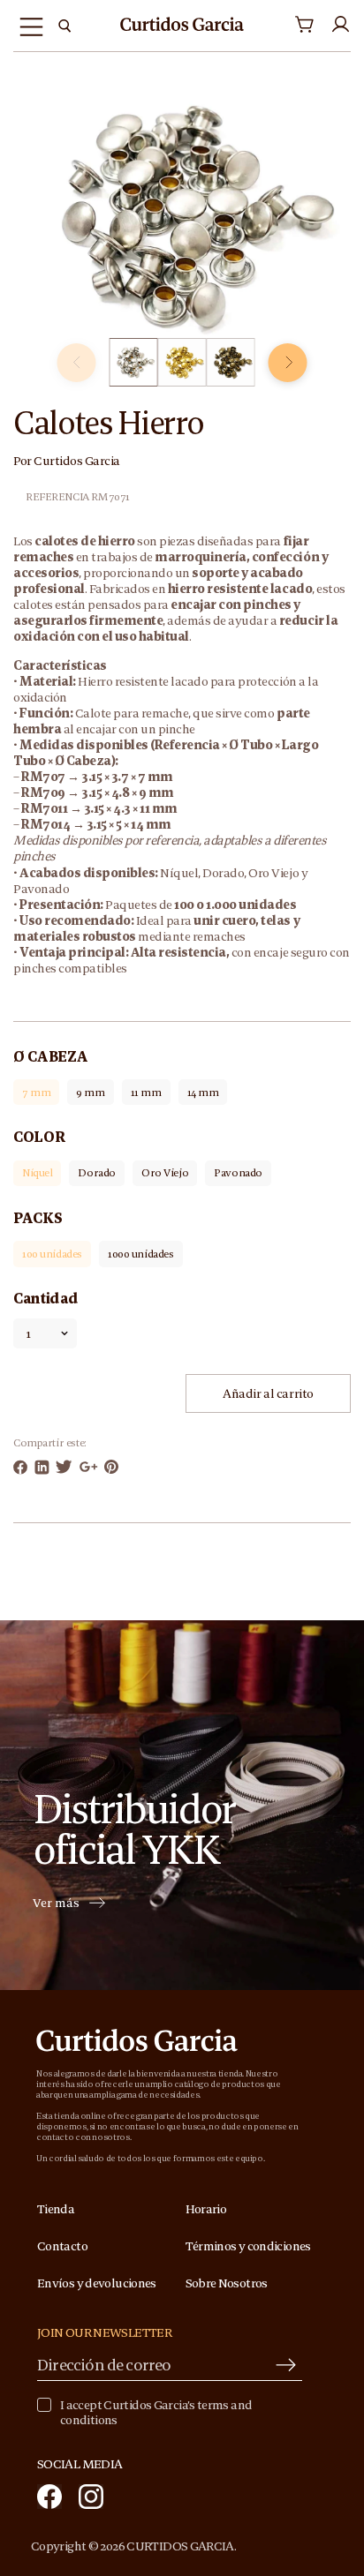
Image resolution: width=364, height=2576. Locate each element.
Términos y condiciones (248, 2246)
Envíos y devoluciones (97, 2283)
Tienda (56, 2209)
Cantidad (45, 1298)
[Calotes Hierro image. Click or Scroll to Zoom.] (182, 218)
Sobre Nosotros (227, 2283)
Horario (206, 2209)
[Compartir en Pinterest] (111, 1467)
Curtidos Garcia (77, 461)
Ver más (56, 1904)
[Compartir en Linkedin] (42, 1467)
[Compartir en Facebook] (20, 1467)
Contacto (62, 2246)
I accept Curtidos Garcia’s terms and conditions (156, 2413)
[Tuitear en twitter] (64, 1467)
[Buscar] (64, 26)
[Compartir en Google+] (89, 1467)
